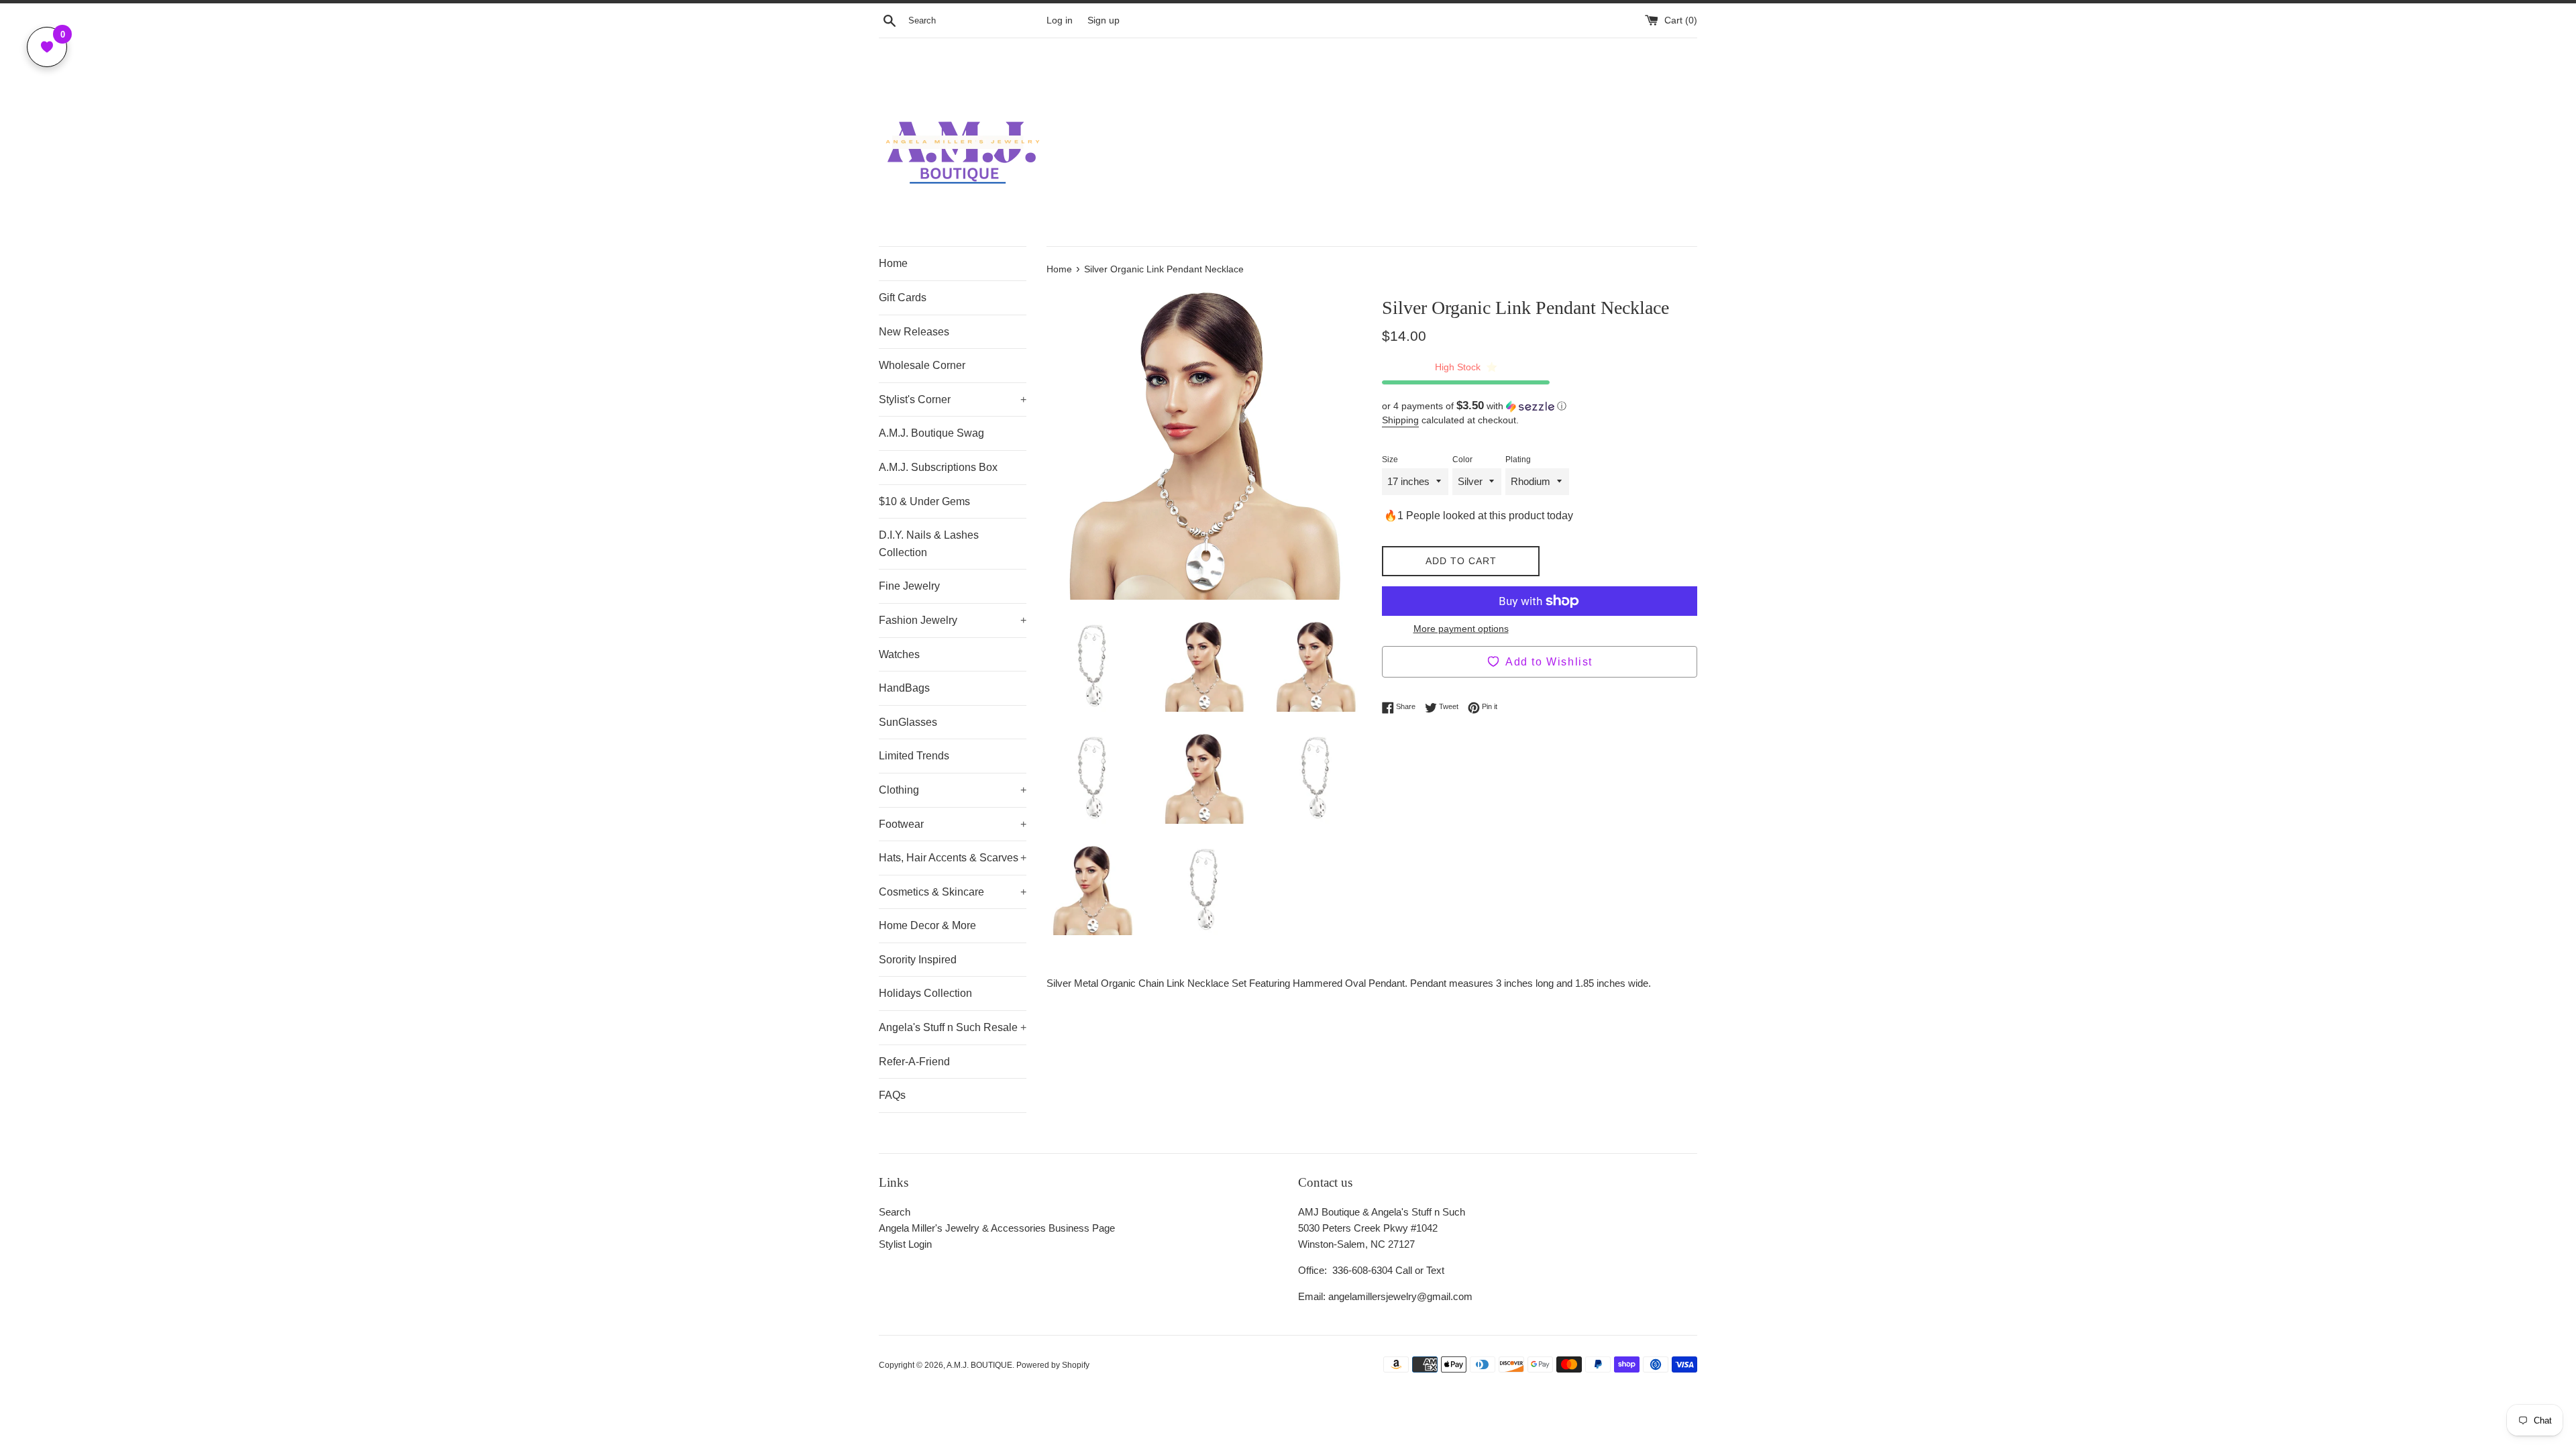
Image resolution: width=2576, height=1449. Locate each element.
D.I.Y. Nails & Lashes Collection (929, 544)
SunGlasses (908, 722)
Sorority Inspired (918, 960)
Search (895, 1212)
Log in (1060, 20)
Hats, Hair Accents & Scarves (953, 858)
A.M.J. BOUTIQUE (979, 1365)
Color (1462, 460)
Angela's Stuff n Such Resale (953, 1027)
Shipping (1400, 420)
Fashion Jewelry (953, 620)
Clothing (953, 790)
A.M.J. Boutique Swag (931, 433)
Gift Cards (903, 298)
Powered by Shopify (1053, 1365)
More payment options (1461, 629)
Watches (899, 654)
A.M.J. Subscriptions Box (938, 467)
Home (893, 263)
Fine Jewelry (909, 586)
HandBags (904, 688)
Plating (1518, 460)
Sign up (1104, 20)
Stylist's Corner (953, 399)
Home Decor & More (927, 925)
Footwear (953, 824)
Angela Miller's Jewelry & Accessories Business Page (997, 1228)
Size (1390, 460)
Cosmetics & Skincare (953, 892)
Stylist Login (905, 1244)
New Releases (914, 332)
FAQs (892, 1095)
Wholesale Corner (922, 365)
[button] (1540, 406)
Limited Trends (914, 756)
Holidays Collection (925, 993)
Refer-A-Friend (914, 1062)
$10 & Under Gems (924, 501)
